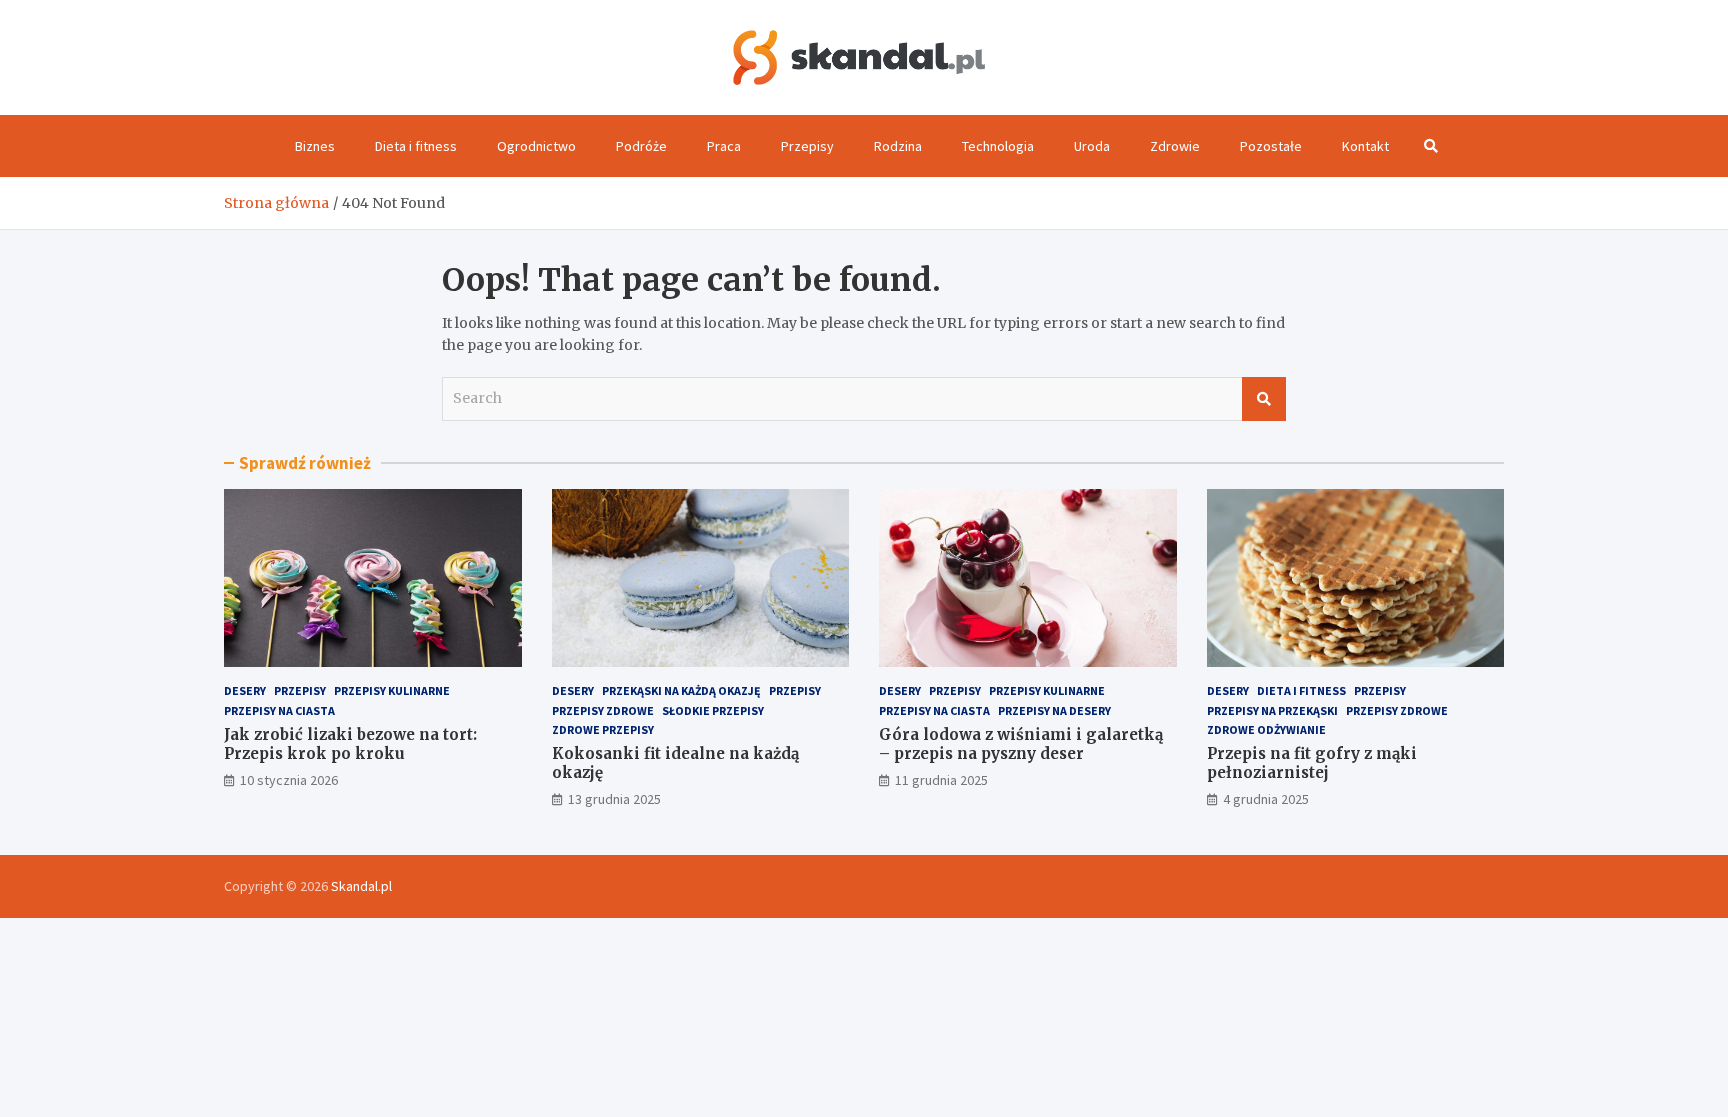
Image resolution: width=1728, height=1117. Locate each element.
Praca (724, 146)
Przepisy (807, 146)
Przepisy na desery (1054, 710)
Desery (245, 690)
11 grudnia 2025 (941, 780)
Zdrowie (1175, 146)
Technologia (998, 146)
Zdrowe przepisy (603, 729)
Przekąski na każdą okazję (681, 690)
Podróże (641, 146)
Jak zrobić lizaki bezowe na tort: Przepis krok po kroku (350, 744)
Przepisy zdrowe (603, 710)
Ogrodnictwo (536, 146)
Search (1264, 399)
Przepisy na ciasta (279, 710)
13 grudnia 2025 (614, 799)
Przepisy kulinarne (392, 690)
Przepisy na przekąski (1272, 710)
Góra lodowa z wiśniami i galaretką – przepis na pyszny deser (1021, 744)
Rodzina (898, 146)
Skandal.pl (361, 886)
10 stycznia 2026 (289, 780)
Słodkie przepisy (713, 710)
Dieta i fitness (416, 146)
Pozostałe (1271, 146)
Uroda (1092, 146)
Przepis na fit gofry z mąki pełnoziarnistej (1312, 763)
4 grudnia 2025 (1266, 799)
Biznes (315, 146)
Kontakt (1365, 146)
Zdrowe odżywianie (1266, 729)
